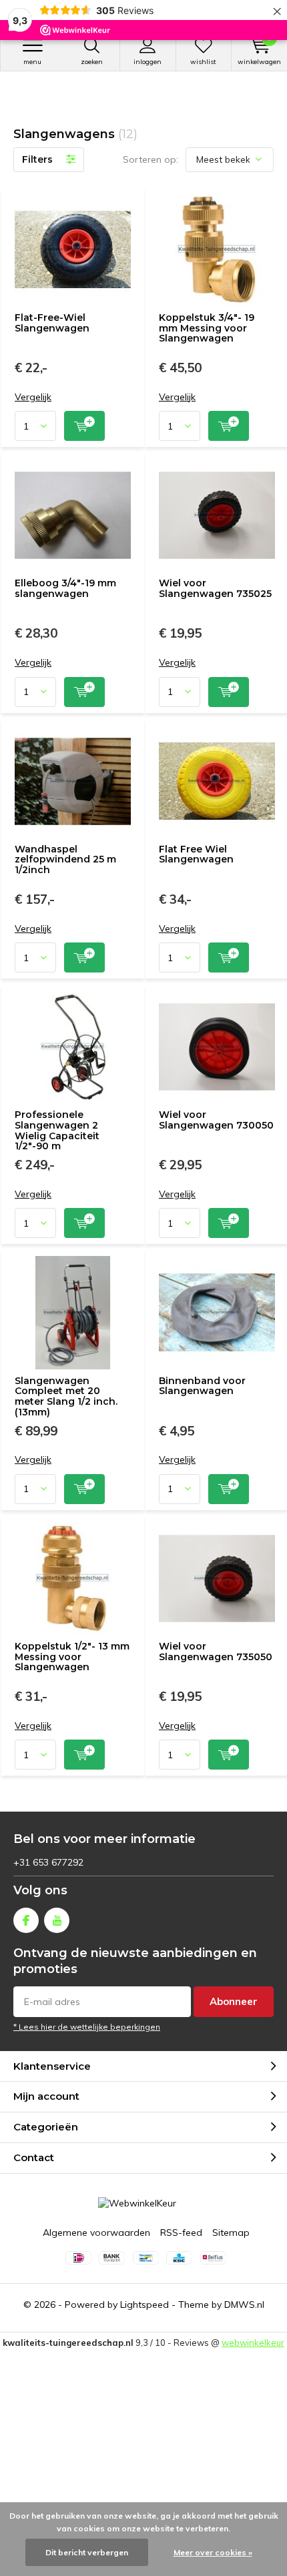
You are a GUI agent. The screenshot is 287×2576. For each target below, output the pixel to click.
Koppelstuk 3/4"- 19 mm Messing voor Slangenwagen (207, 328)
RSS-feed (181, 2232)
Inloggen (148, 62)
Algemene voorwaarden (96, 2232)
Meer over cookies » (213, 2552)
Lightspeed (145, 2305)
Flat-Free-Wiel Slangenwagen (52, 323)
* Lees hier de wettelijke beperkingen (87, 2027)
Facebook (26, 1920)
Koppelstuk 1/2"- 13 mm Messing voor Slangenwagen (72, 1657)
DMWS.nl (244, 2305)
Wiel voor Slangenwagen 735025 (215, 588)
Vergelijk (33, 397)
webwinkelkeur (253, 2343)
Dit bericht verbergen (87, 2552)
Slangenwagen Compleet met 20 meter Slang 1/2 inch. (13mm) (66, 1396)
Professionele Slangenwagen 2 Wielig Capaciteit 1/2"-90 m (57, 1130)
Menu (32, 62)
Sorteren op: (151, 159)
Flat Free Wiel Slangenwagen (196, 854)
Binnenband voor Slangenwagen (202, 1386)
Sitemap (231, 2232)
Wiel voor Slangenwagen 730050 (216, 1120)
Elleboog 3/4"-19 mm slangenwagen (65, 588)
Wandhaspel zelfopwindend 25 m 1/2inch (65, 859)
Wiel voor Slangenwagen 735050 (216, 1652)
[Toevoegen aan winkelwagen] (84, 426)
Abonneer (234, 2001)
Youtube (57, 1920)
